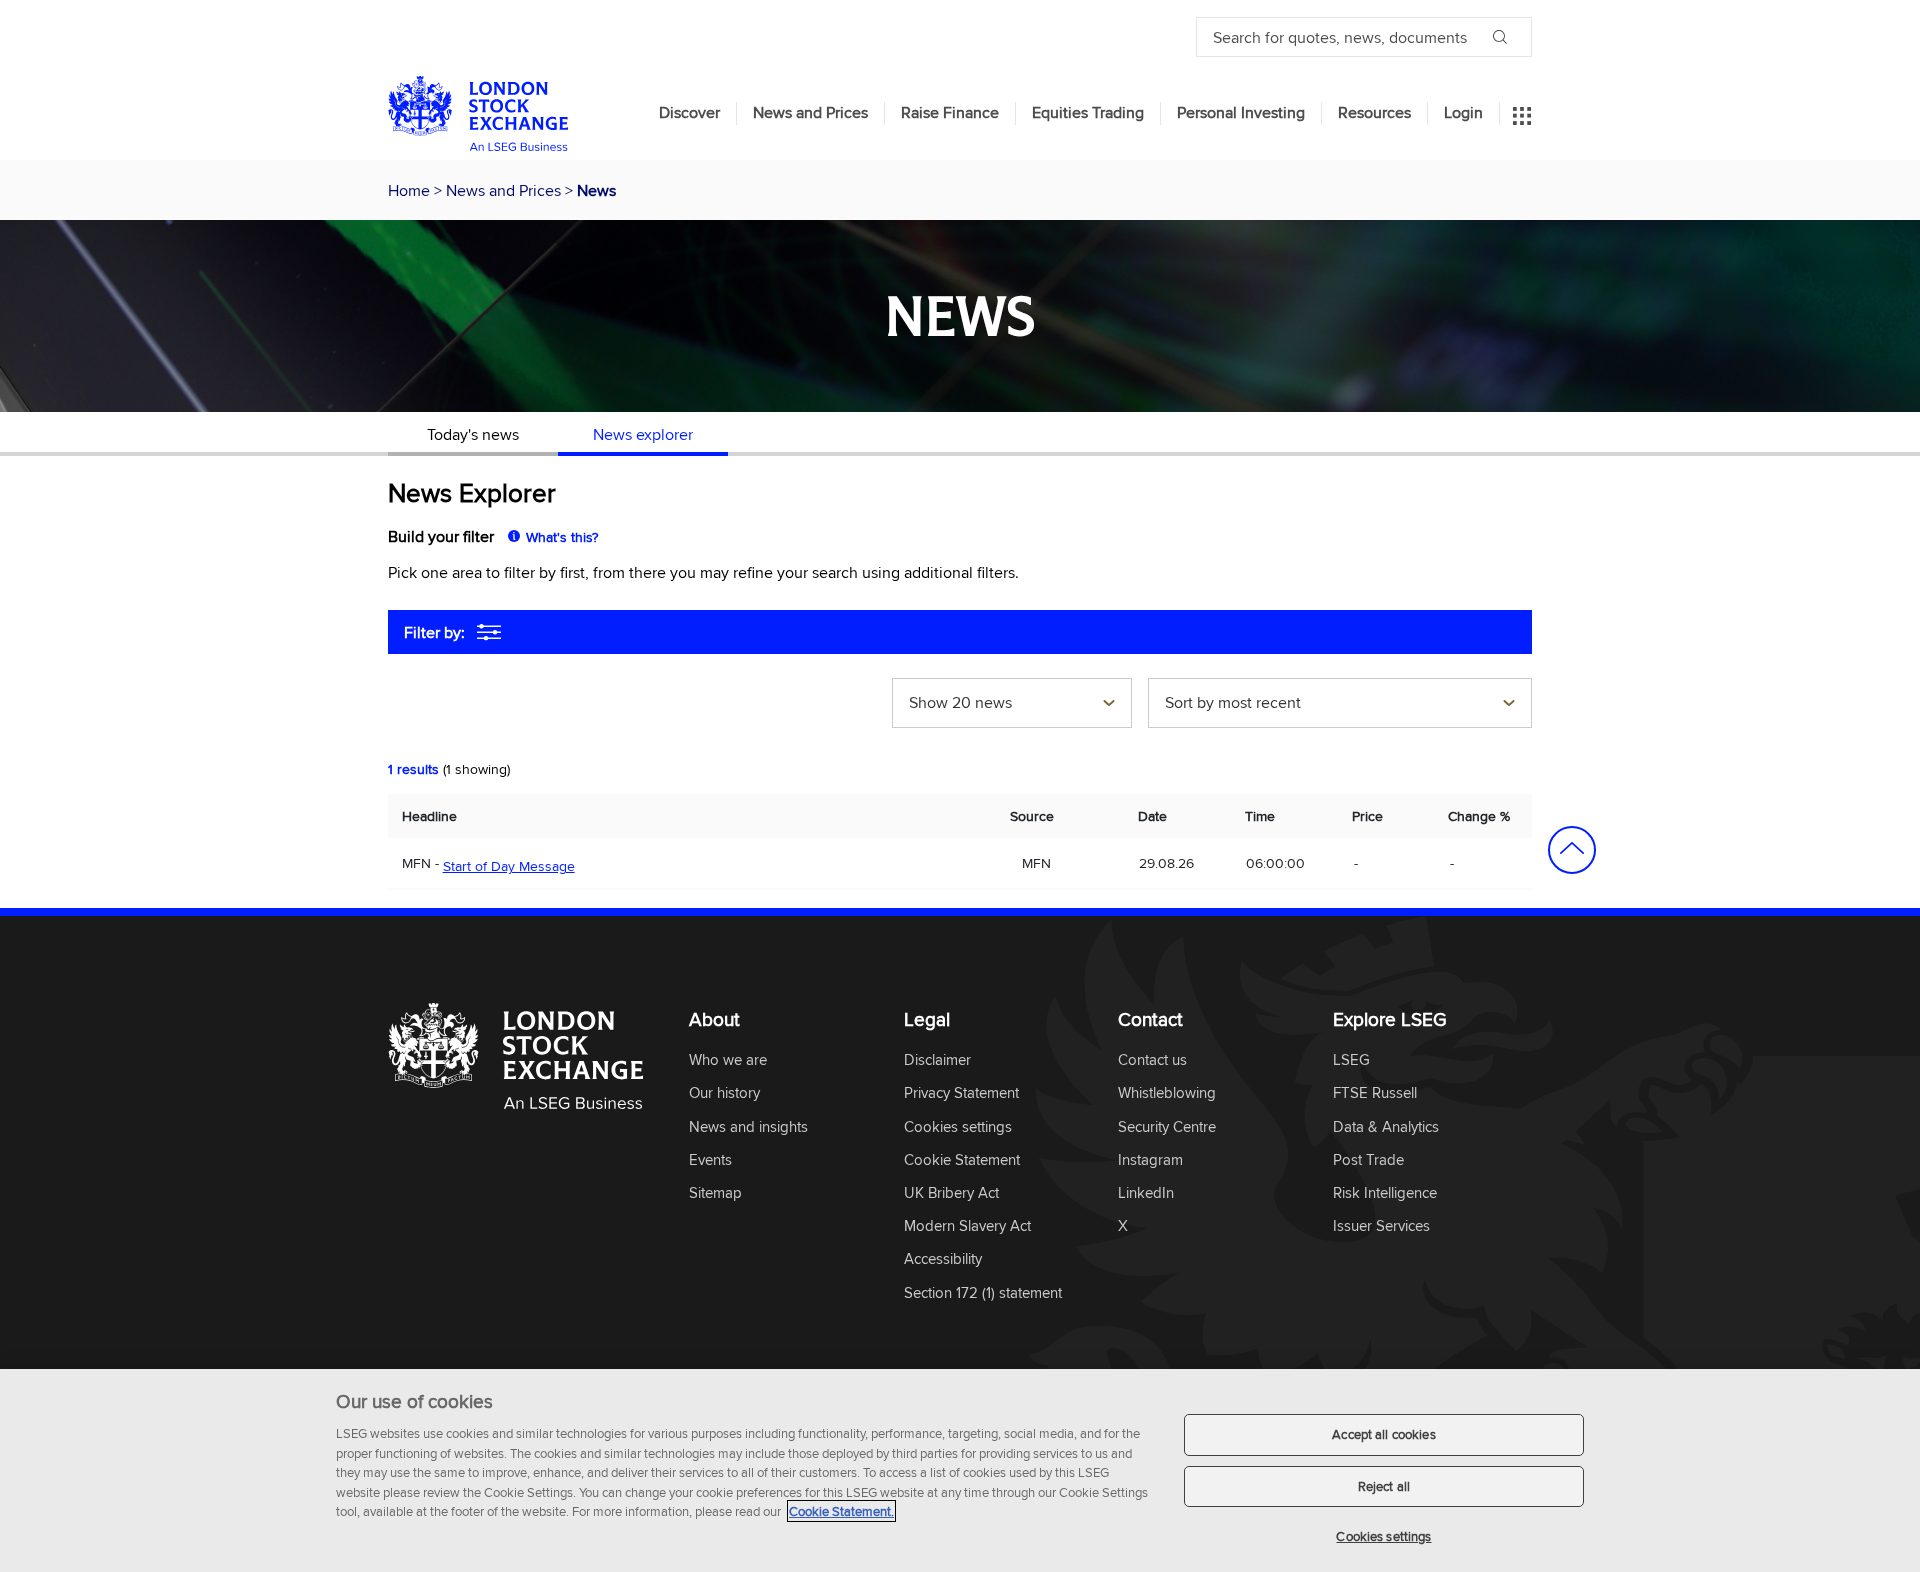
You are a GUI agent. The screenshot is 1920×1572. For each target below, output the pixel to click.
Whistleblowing (1167, 1093)
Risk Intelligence (1385, 1193)
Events (710, 1160)
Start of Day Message (509, 866)
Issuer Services (1381, 1226)
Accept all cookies (1383, 1434)
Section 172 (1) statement (983, 1293)
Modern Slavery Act (967, 1226)
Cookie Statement (962, 1160)
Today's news (473, 434)
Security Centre (1167, 1127)
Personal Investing (1241, 113)
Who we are (728, 1060)
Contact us (1152, 1060)
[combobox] (1012, 705)
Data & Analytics (1386, 1127)
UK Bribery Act (951, 1193)
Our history (724, 1093)
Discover (689, 113)
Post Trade (1368, 1160)
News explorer (643, 434)
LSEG (1351, 1060)
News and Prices (810, 113)
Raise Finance (950, 113)
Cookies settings (1383, 1536)
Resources (1374, 113)
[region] (960, 1470)
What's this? (562, 537)
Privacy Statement (961, 1093)
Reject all (1384, 1486)
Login (1463, 113)
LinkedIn (1146, 1193)
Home (411, 190)
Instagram (1150, 1160)
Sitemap (715, 1193)
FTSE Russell (1375, 1093)
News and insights (748, 1127)
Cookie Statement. (841, 1511)
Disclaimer (937, 1060)
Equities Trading (1088, 113)
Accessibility (943, 1259)
